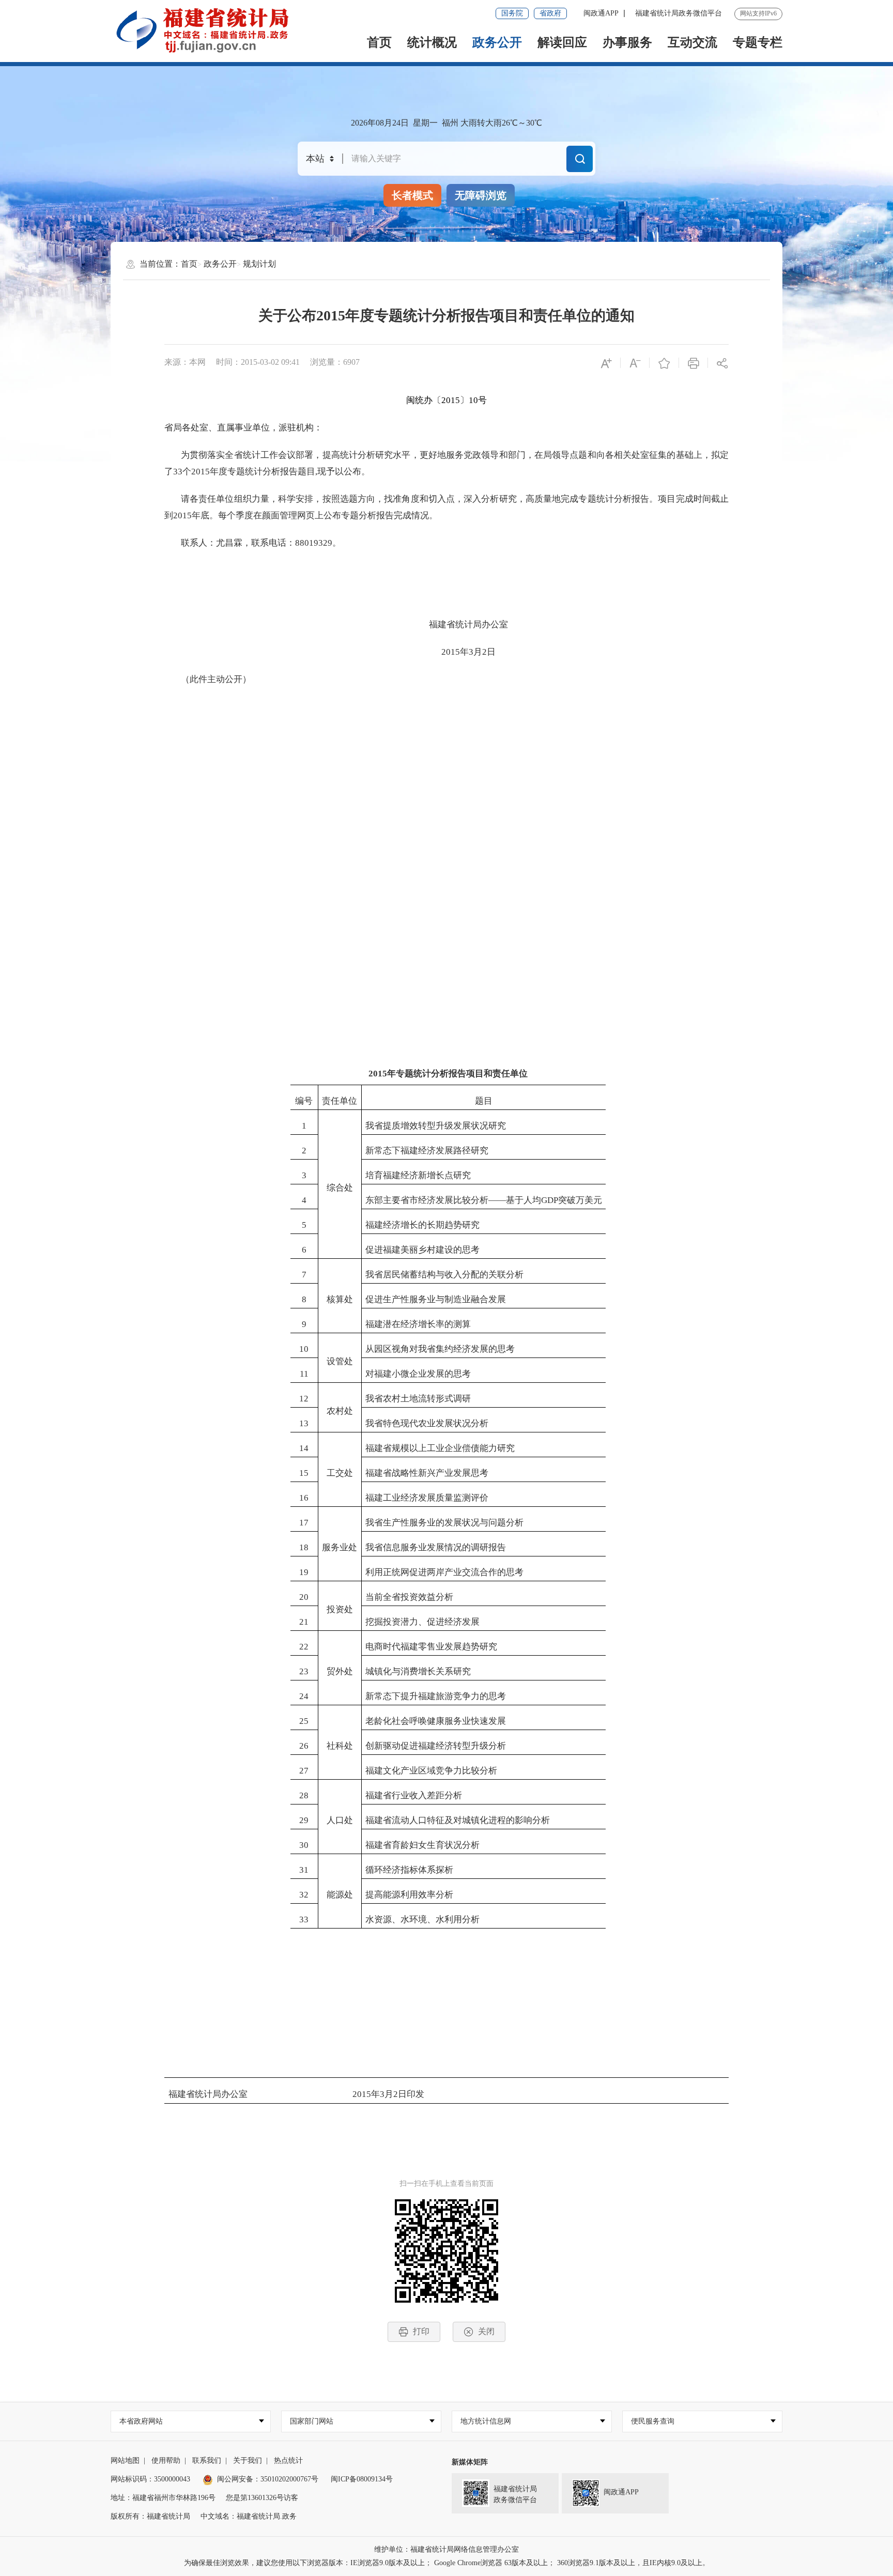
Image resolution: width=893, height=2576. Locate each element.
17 (304, 1523)
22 (304, 1647)
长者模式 (412, 195)
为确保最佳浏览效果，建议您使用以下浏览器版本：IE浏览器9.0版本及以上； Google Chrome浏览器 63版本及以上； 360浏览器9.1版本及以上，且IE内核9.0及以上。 (447, 2563)
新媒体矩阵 (470, 2462)
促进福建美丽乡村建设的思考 (422, 1250)
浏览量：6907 (335, 362)
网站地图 (125, 2461)
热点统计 (288, 2461)
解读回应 (562, 42)
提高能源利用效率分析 (409, 1895)
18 (304, 1547)
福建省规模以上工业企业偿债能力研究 (440, 1448)
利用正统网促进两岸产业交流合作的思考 (444, 1572)
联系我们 (207, 2461)
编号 (304, 1101)
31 (304, 1870)
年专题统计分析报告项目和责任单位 (457, 1074)
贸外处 (340, 1671)
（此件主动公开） (216, 679)
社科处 (340, 1746)
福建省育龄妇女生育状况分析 (422, 1845)
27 (304, 1771)
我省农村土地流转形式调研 (418, 1399)
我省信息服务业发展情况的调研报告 (436, 1547)
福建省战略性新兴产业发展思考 (427, 1473)
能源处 (340, 1895)
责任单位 (340, 1101)
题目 (484, 1101)
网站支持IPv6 (758, 13)
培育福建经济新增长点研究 (418, 1175)
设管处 (340, 1361)
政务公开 (497, 42)
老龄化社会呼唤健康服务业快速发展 (436, 1721)
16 (304, 1498)
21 (304, 1622)
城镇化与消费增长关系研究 (418, 1671)
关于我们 (248, 2461)
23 (304, 1671)
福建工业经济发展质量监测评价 (427, 1498)
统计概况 (432, 42)
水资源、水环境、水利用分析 (422, 1919)
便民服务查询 (653, 2421)
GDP (550, 1200)
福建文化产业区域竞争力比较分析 (431, 1771)
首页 (379, 42)
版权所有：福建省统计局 (150, 2516)
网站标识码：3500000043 (150, 2479)
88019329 (314, 543)
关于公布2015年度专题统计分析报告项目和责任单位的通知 (446, 315)
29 (304, 1820)
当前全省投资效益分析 (409, 1597)
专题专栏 (758, 42)
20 (304, 1597)
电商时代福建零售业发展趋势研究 (431, 1647)
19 (304, 1572)
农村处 (340, 1411)
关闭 (486, 2331)
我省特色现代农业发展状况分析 (427, 1423)
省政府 (550, 13)
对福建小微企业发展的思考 (418, 1374)
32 (304, 1895)
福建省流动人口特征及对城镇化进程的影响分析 (458, 1820)
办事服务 (627, 42)
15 (304, 1473)
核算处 (340, 1299)
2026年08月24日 (380, 123)
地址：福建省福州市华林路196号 (163, 2498)
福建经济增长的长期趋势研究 (422, 1225)
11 (304, 1374)
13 (304, 1423)
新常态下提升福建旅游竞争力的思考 (436, 1696)
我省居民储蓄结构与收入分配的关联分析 (444, 1275)
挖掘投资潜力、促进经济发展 (422, 1622)
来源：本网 (185, 362)
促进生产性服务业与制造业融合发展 (436, 1299)
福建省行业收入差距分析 (414, 1795)
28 (304, 1795)
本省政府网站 (141, 2421)
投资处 (340, 1609)
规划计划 (259, 264)
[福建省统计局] (210, 30)
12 (304, 1399)
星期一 (425, 123)
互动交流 (692, 42)
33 (178, 472)
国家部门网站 (312, 2421)
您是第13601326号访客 (262, 2498)
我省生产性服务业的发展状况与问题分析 (444, 1523)
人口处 (340, 1820)
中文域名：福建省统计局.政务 (249, 2516)
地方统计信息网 (486, 2421)
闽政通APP (601, 13)
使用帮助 (166, 2461)
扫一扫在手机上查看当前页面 (446, 2184)
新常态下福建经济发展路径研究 (427, 1151)
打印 (421, 2331)
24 (304, 1696)
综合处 (340, 1188)
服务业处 (340, 1547)
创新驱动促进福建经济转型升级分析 (436, 1746)
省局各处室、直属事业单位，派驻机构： (243, 428)
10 (473, 400)
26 (304, 1746)
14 (304, 1448)
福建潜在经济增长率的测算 (418, 1324)
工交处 (340, 1473)
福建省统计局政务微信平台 (679, 13)
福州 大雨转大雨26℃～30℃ (492, 123)
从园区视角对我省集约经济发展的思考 (440, 1349)
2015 (451, 400)
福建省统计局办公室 (468, 624)
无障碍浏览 (481, 195)
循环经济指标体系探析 (409, 1870)
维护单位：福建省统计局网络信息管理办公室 (446, 2549)
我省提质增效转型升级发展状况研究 (436, 1126)
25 (304, 1721)
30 (304, 1845)
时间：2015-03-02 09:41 (258, 362)
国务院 (512, 13)
